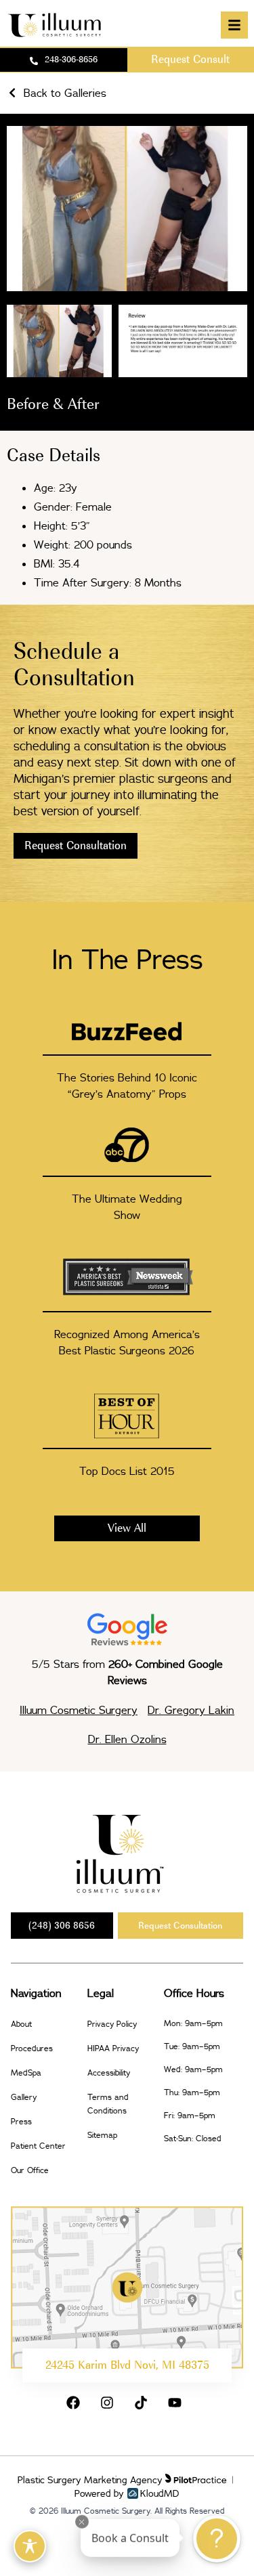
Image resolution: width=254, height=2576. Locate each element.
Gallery (24, 2097)
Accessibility (109, 2073)
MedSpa (26, 2073)
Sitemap (102, 2135)
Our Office (30, 2170)
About (21, 2024)
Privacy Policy (112, 2024)
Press (21, 2121)
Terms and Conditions (108, 2104)
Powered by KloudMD (127, 2493)
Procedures (32, 2048)
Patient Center (38, 2146)
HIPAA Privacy (113, 2048)
